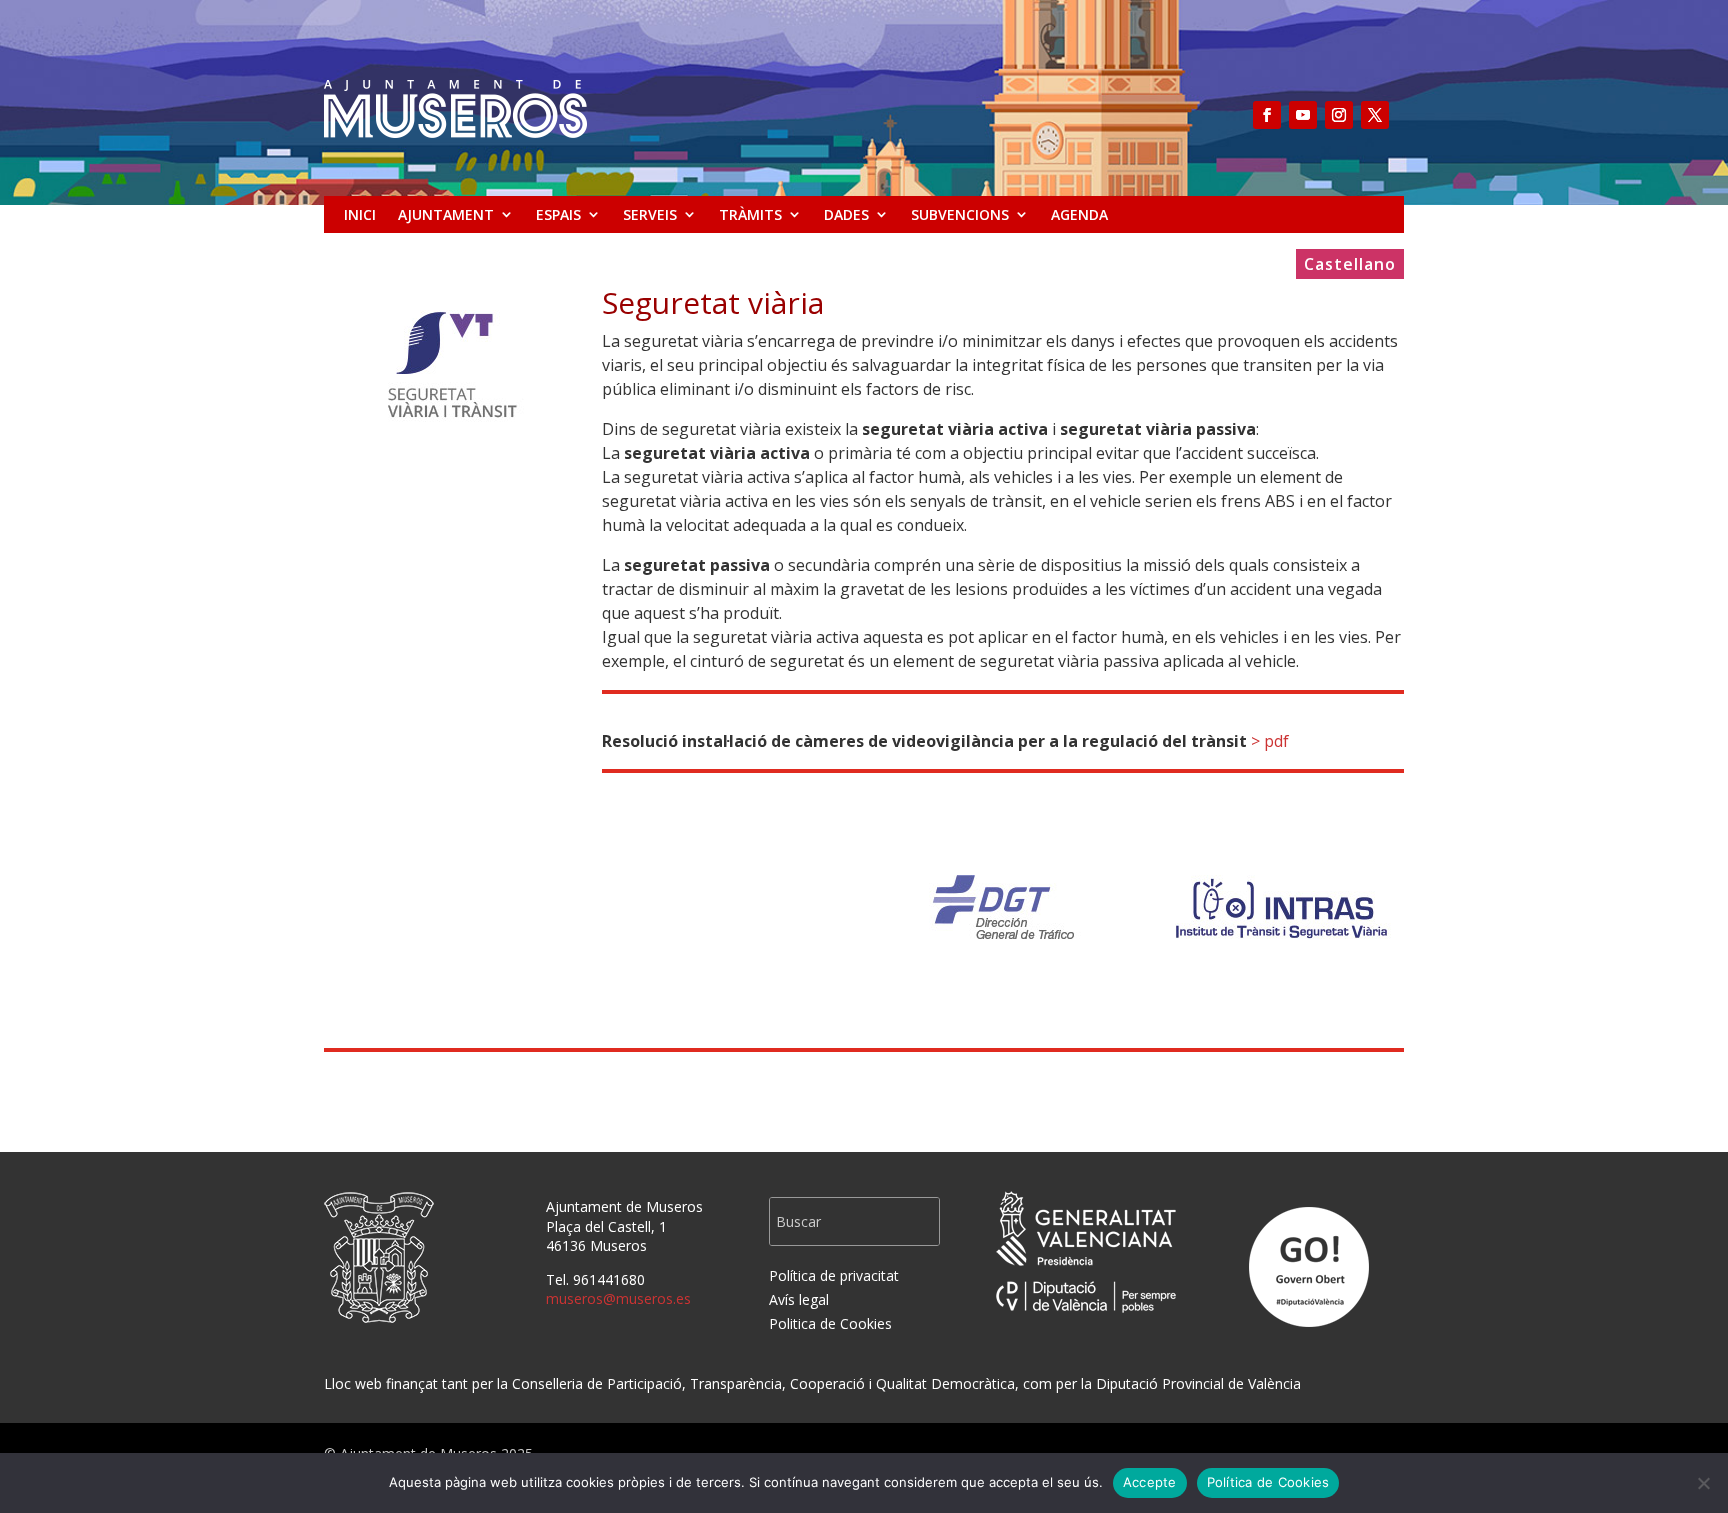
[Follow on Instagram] (1339, 115)
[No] (1703, 1483)
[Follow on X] (1375, 115)
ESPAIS (558, 214)
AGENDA (1079, 214)
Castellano (1350, 266)
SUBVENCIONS (960, 214)
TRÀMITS (750, 214)
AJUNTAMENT (446, 214)
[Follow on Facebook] (1267, 115)
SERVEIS (650, 214)
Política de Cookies (1268, 1482)
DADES (846, 214)
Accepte (1150, 1482)
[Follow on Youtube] (1303, 115)
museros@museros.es (618, 1298)
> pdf (1270, 741)
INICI (360, 214)
